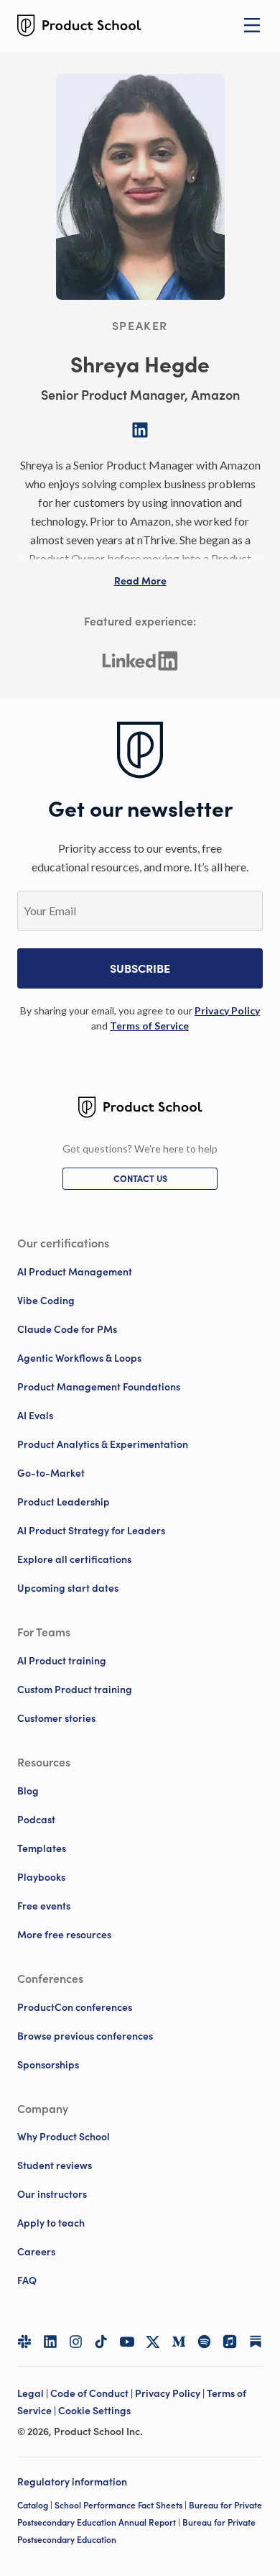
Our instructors (52, 2194)
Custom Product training (75, 1690)
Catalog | (36, 2505)
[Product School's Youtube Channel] (127, 2342)
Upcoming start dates (68, 1588)
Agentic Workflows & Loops (79, 1358)
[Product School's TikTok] (101, 2342)
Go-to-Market (51, 1473)
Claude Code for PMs (67, 1329)
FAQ (27, 2281)
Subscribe (140, 968)
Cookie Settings (94, 2411)
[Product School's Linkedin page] (50, 2342)
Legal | (34, 2393)
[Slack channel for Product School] (24, 2342)
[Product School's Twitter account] (153, 2342)
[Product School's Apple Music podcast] (230, 2342)
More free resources (64, 1935)
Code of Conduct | (93, 2393)
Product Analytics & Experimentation (103, 1444)
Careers (36, 2252)
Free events (44, 1906)
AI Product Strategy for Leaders (91, 1531)
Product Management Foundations (99, 1387)
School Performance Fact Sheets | (122, 2505)
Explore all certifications (74, 1559)
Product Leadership (64, 1502)
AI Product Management (75, 1272)
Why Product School (64, 2137)
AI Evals (35, 1416)
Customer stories (56, 1718)
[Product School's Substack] (256, 2342)
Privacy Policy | (171, 2393)
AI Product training (62, 1661)
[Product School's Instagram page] (76, 2342)
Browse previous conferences (85, 2036)
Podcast (36, 1820)
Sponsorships (48, 2065)
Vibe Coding (46, 1301)
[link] (227, 1010)
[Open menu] (252, 25)
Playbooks (41, 1877)
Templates (42, 1848)
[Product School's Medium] (179, 2342)
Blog (28, 1791)
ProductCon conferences (75, 2007)
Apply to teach (51, 2223)
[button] (140, 581)
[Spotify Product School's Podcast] (205, 2342)
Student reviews (55, 2165)
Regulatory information (72, 2482)
